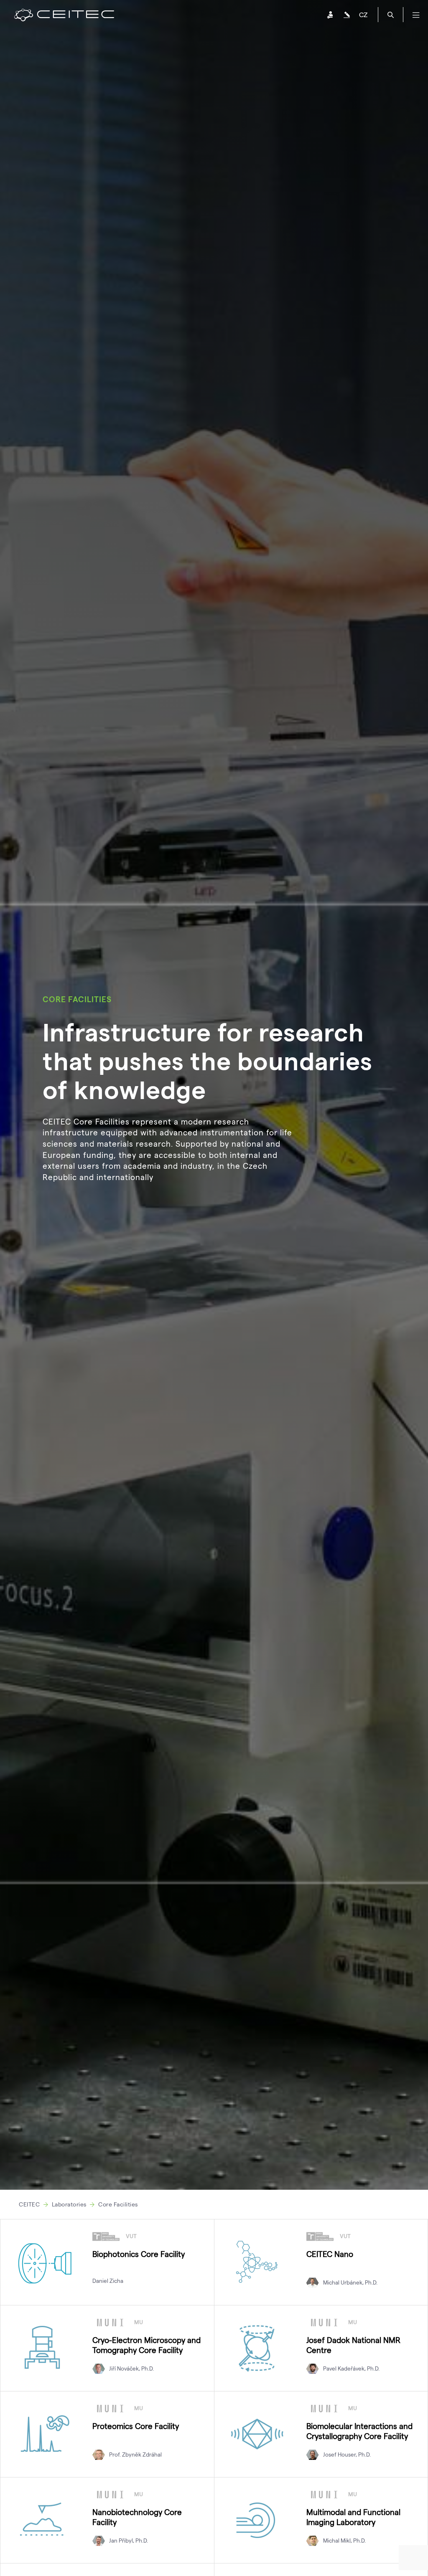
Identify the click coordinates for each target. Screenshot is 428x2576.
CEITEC (29, 2204)
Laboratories (69, 2204)
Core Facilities (118, 2204)
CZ (363, 14)
